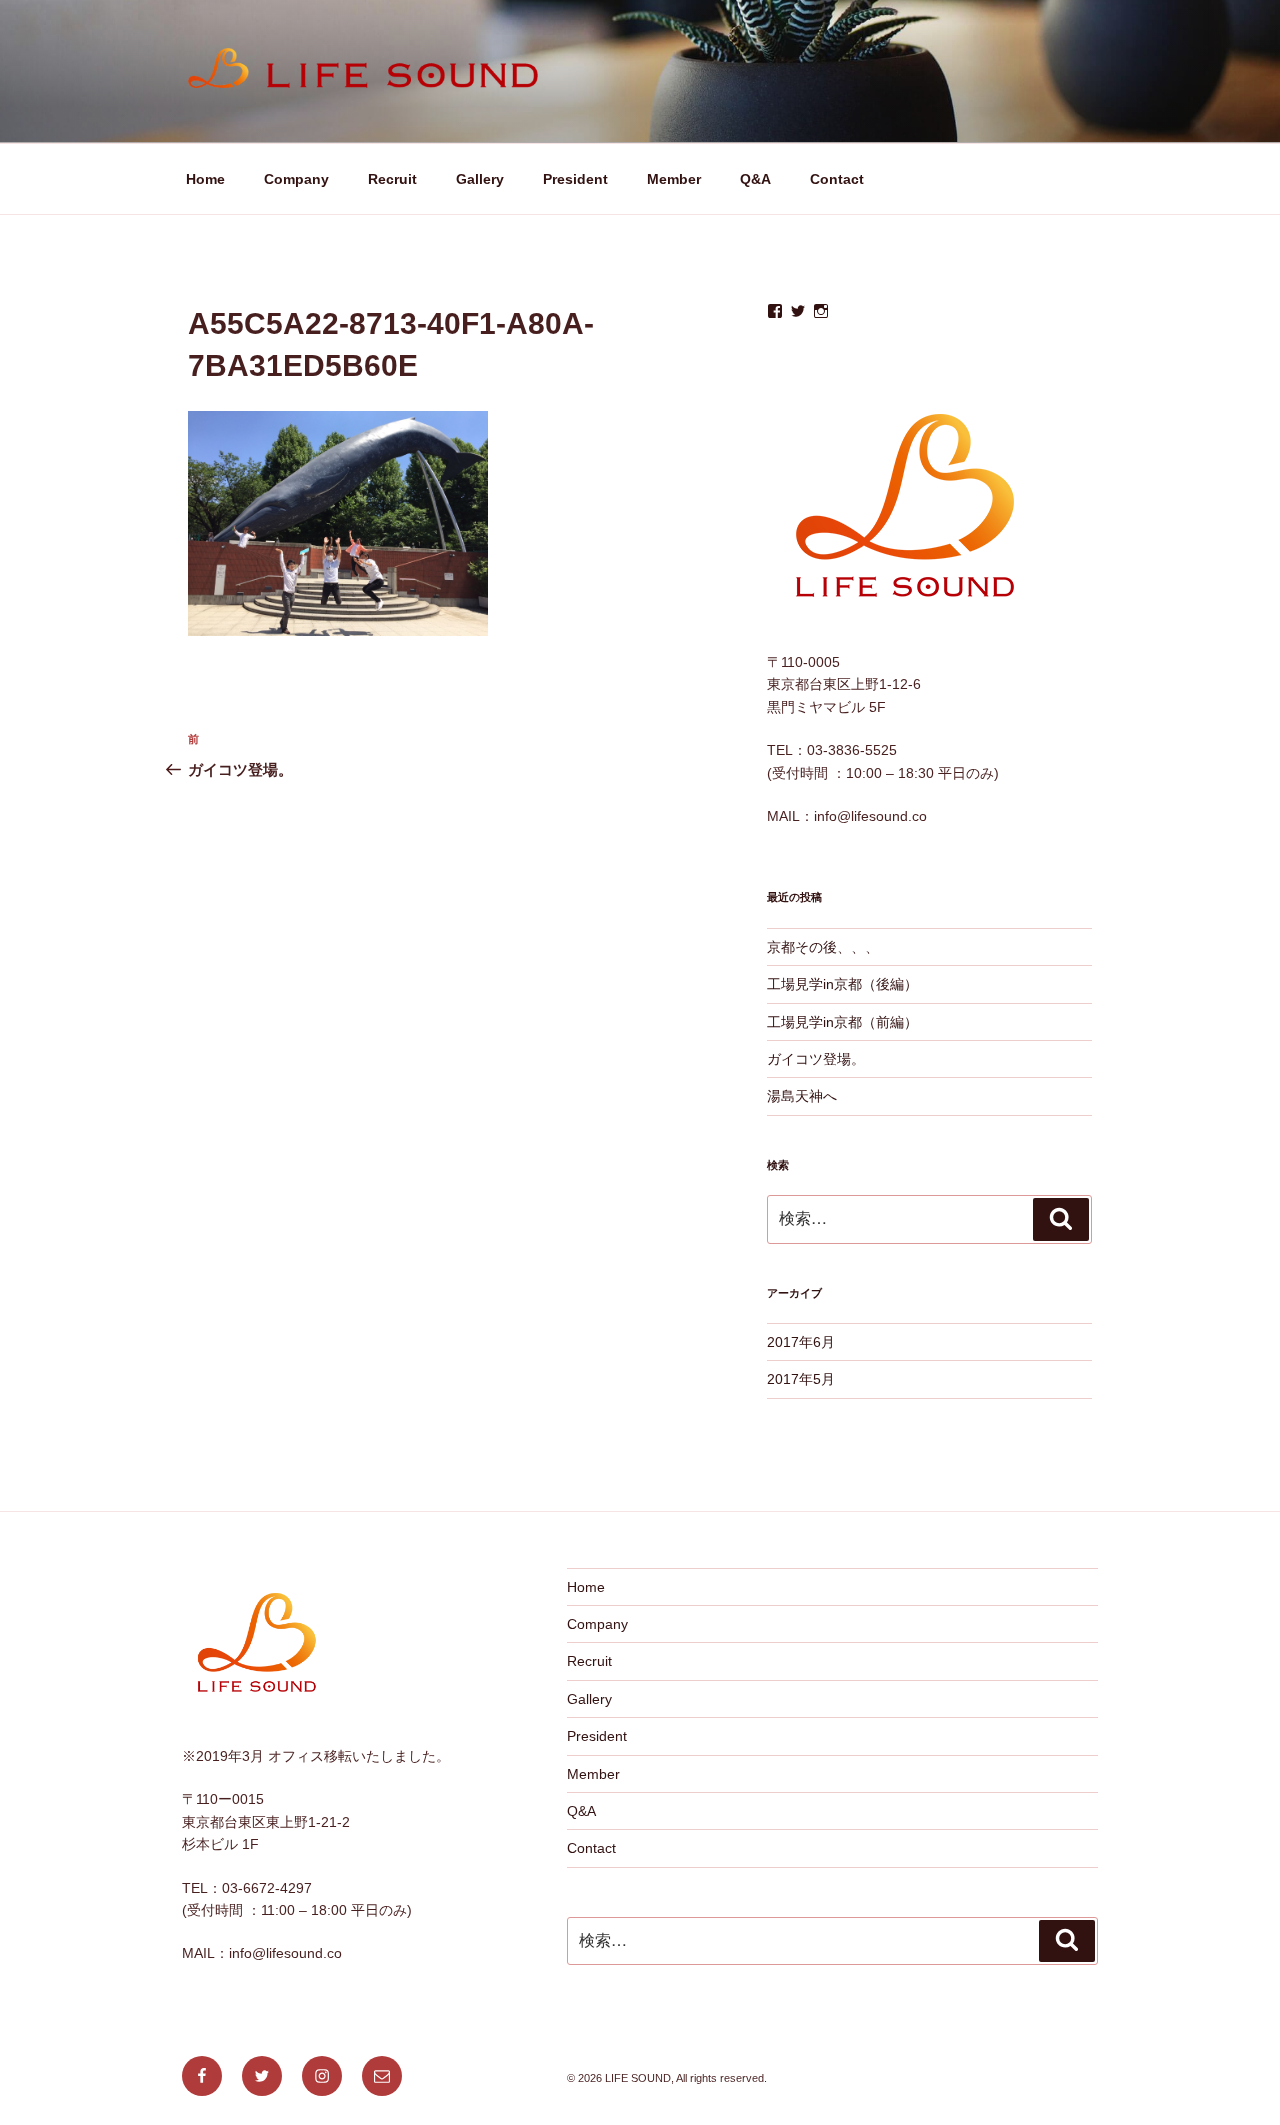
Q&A (755, 179)
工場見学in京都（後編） (842, 984)
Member (674, 179)
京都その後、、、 (823, 947)
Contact (837, 179)
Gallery (480, 179)
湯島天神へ (802, 1096)
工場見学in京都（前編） (842, 1022)
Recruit (392, 179)
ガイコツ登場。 (816, 1059)
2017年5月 (801, 1379)
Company (296, 179)
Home (205, 179)
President (575, 179)
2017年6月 (801, 1342)
